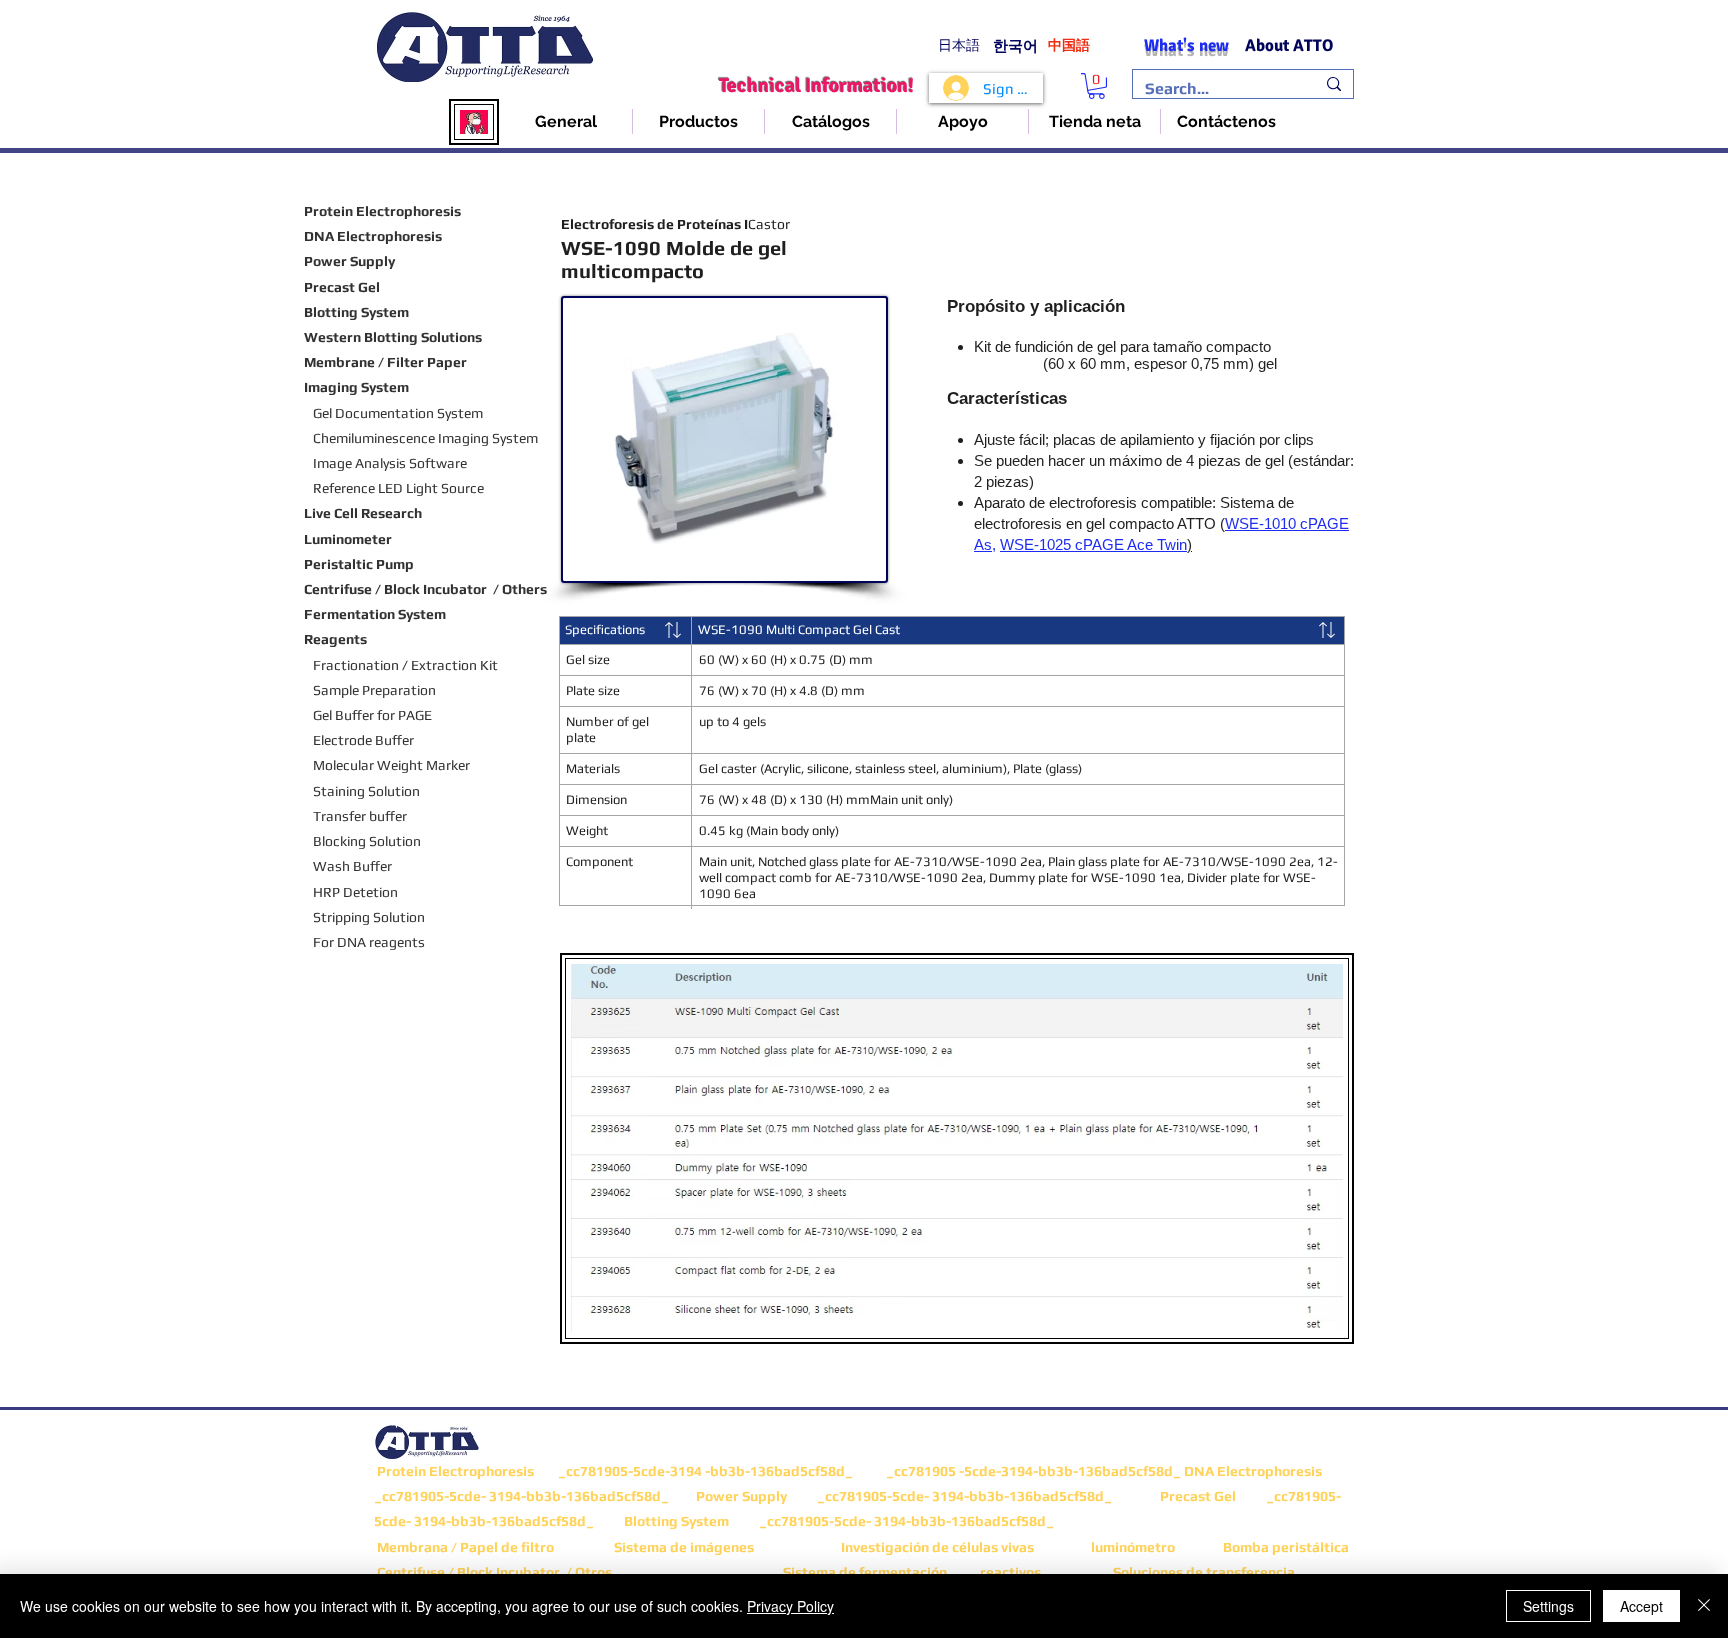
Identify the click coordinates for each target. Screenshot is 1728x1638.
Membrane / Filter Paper (385, 362)
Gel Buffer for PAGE (368, 715)
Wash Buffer (352, 866)
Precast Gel (342, 287)
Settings (1548, 1606)
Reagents (335, 639)
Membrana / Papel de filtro (465, 1547)
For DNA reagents (369, 942)
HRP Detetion (355, 892)
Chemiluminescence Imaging (401, 438)
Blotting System (356, 312)
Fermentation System (375, 614)
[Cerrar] (1704, 1606)
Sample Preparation (371, 690)
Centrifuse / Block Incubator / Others (425, 589)
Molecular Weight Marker (391, 765)
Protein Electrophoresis (382, 211)
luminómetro (1133, 1547)
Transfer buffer (361, 816)
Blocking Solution (367, 841)
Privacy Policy (790, 1606)
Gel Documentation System (398, 413)
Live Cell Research (363, 513)
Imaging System (356, 387)
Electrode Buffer (363, 740)
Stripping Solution (369, 917)
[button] (1096, 86)
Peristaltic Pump (359, 564)
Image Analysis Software (390, 463)
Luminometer (348, 539)
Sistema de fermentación (865, 1572)
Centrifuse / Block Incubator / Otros (493, 1572)
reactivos (1010, 1572)
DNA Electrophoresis (373, 236)
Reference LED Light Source (398, 488)
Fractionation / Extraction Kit (405, 665)
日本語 (959, 45)
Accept (1641, 1606)
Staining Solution (365, 791)
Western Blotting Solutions (393, 337)
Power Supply (349, 261)
